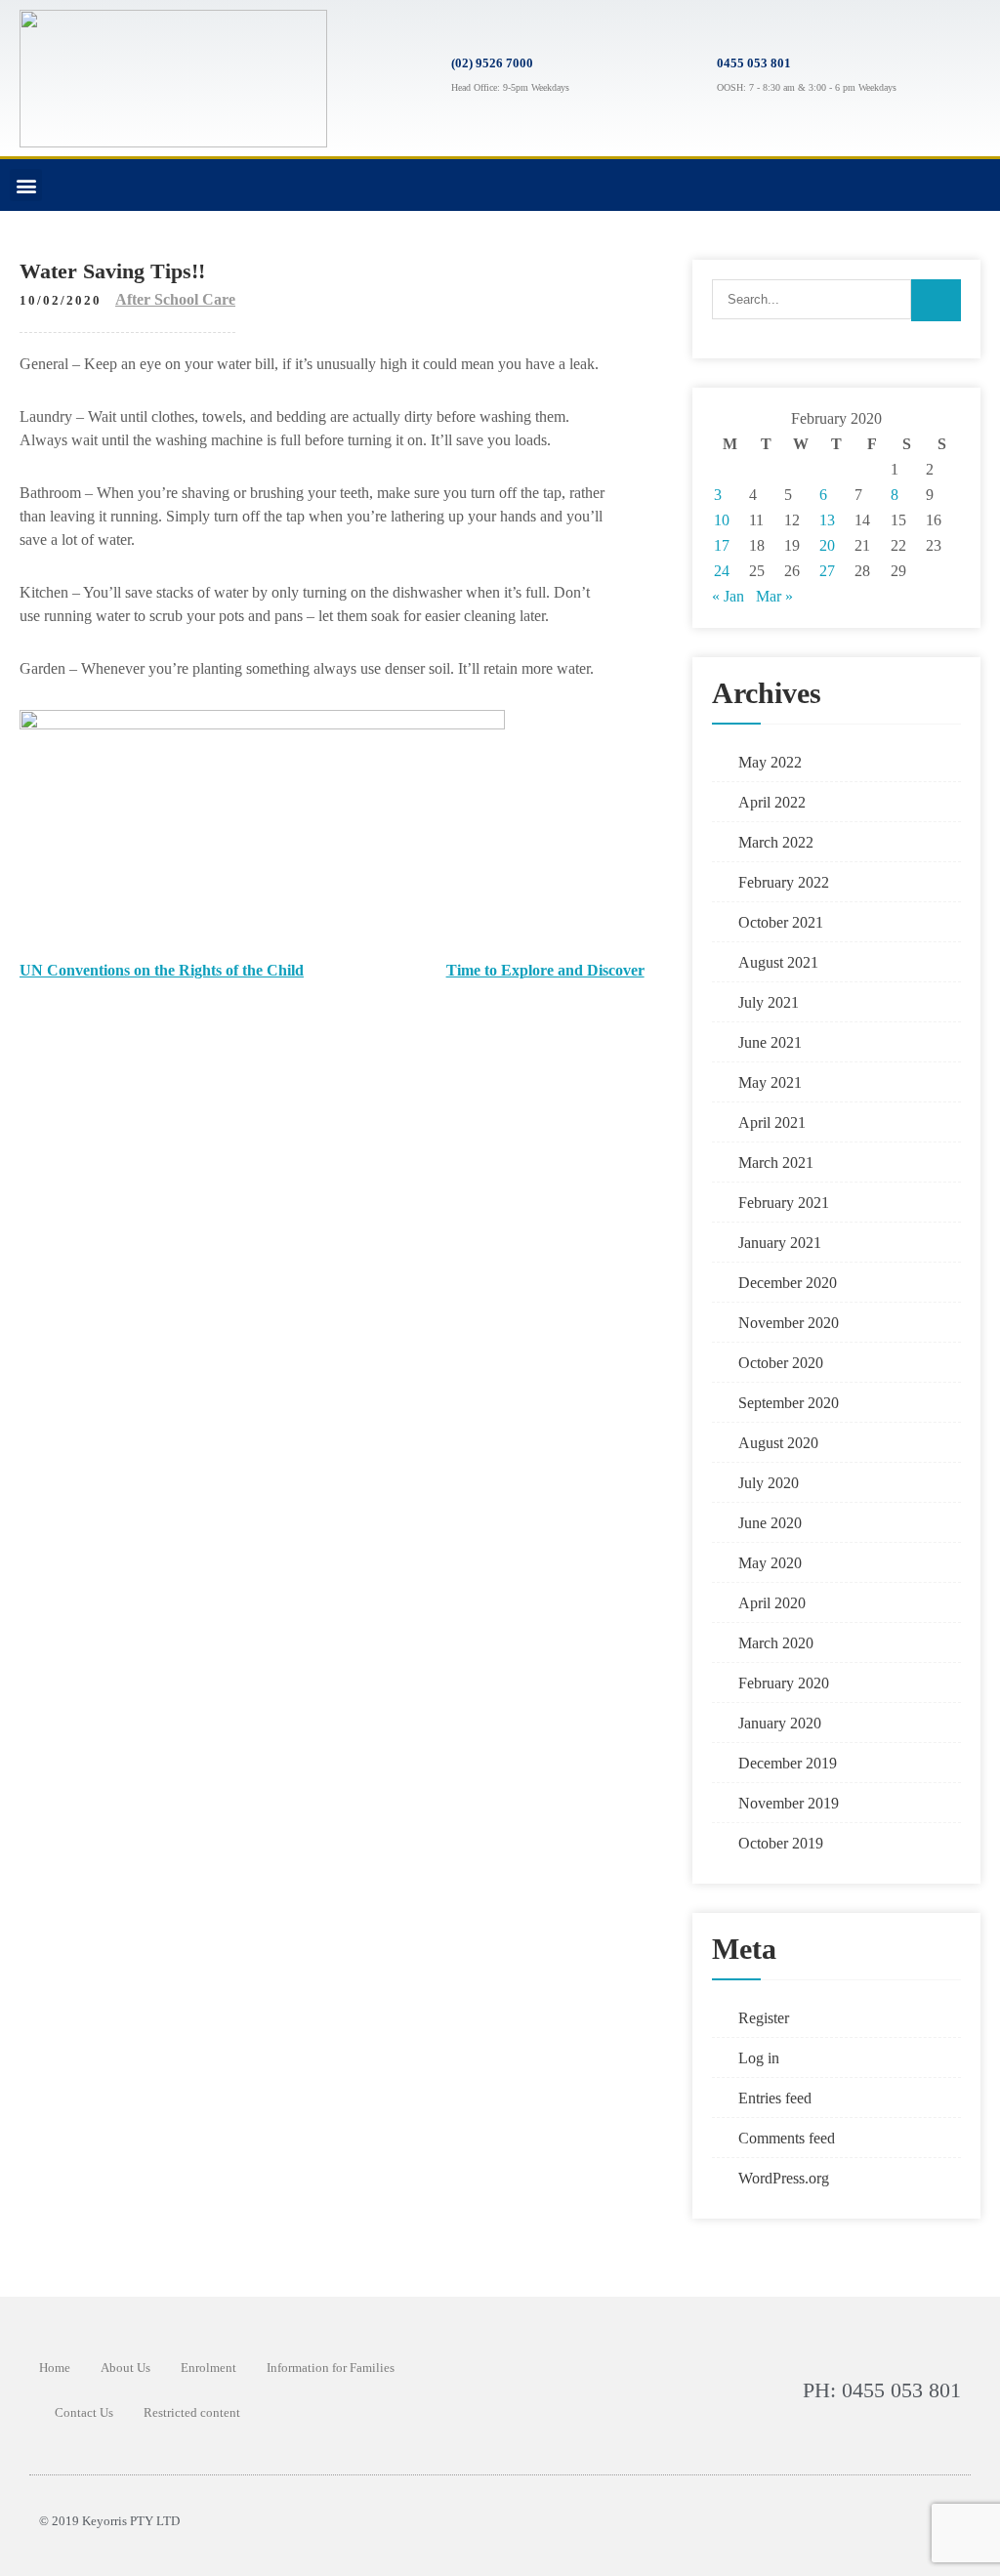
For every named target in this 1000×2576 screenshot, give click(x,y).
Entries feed (775, 2098)
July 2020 (769, 1483)
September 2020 (789, 1403)
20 (827, 545)
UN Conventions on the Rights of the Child (162, 970)
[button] (26, 185)
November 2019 (789, 1803)
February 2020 (784, 1683)
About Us (125, 2368)
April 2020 (772, 1603)
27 (827, 571)
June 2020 (770, 1523)
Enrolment (208, 2368)
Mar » (774, 596)
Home (55, 2368)
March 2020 (776, 1643)
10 (722, 520)
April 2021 (772, 1122)
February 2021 (784, 1203)
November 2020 (789, 1323)
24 (722, 571)
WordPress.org (784, 2178)
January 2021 (780, 1243)
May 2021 (770, 1082)
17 (722, 545)
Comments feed (787, 2138)
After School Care (175, 299)
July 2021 (769, 1002)
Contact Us (84, 2412)
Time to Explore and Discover (545, 970)
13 (827, 520)
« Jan (728, 596)
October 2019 (781, 1843)
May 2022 (770, 762)
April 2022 (772, 802)
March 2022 (776, 842)
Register (764, 2018)
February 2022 (784, 882)
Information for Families (331, 2368)
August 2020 (778, 1443)
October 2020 (781, 1363)
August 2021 (778, 962)
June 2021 (770, 1042)
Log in (759, 2058)
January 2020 (780, 1723)
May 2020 (770, 1563)
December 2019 (788, 1763)
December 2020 (788, 1283)
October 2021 (781, 922)
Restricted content (192, 2412)
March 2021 (776, 1163)
